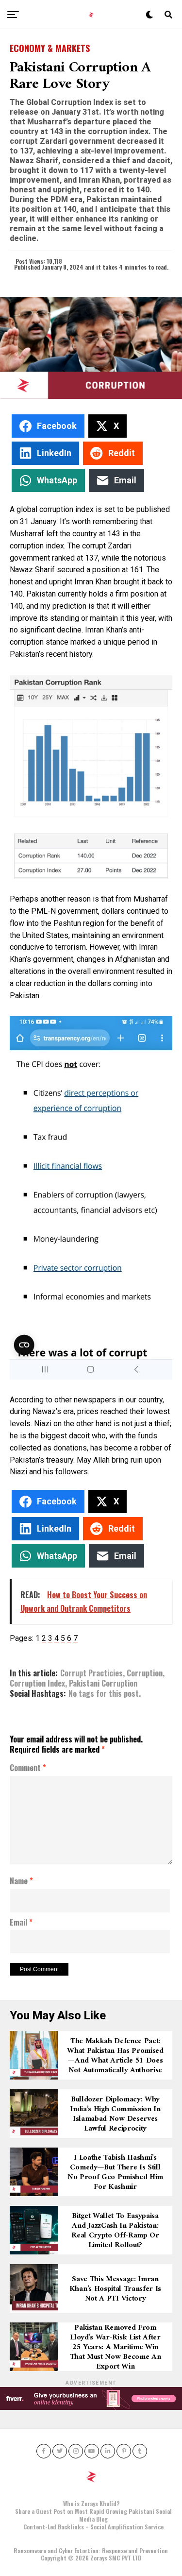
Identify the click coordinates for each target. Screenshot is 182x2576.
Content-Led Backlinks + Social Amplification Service (93, 2527)
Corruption (145, 1673)
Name (21, 1881)
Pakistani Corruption (103, 1683)
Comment (28, 1768)
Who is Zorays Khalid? (91, 2503)
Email (21, 1923)
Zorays (99, 2558)
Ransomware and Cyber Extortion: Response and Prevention (91, 2550)
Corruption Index (37, 1683)
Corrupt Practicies (91, 1673)
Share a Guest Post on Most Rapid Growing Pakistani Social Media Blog (93, 2515)
